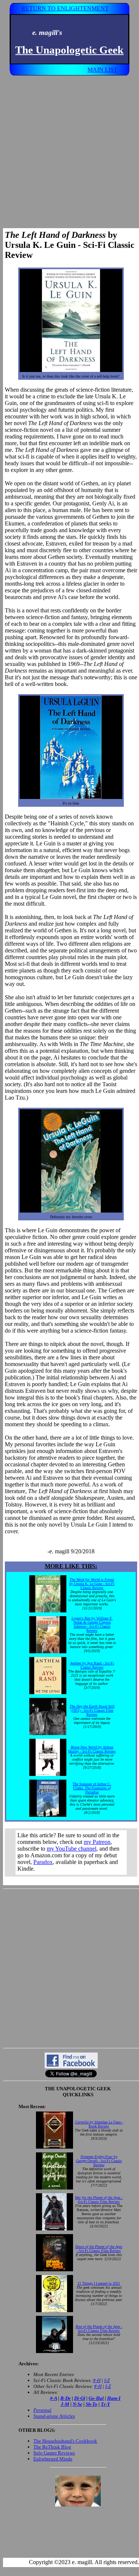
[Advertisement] (69, 149)
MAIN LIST (102, 70)
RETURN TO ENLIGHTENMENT (65, 8)
